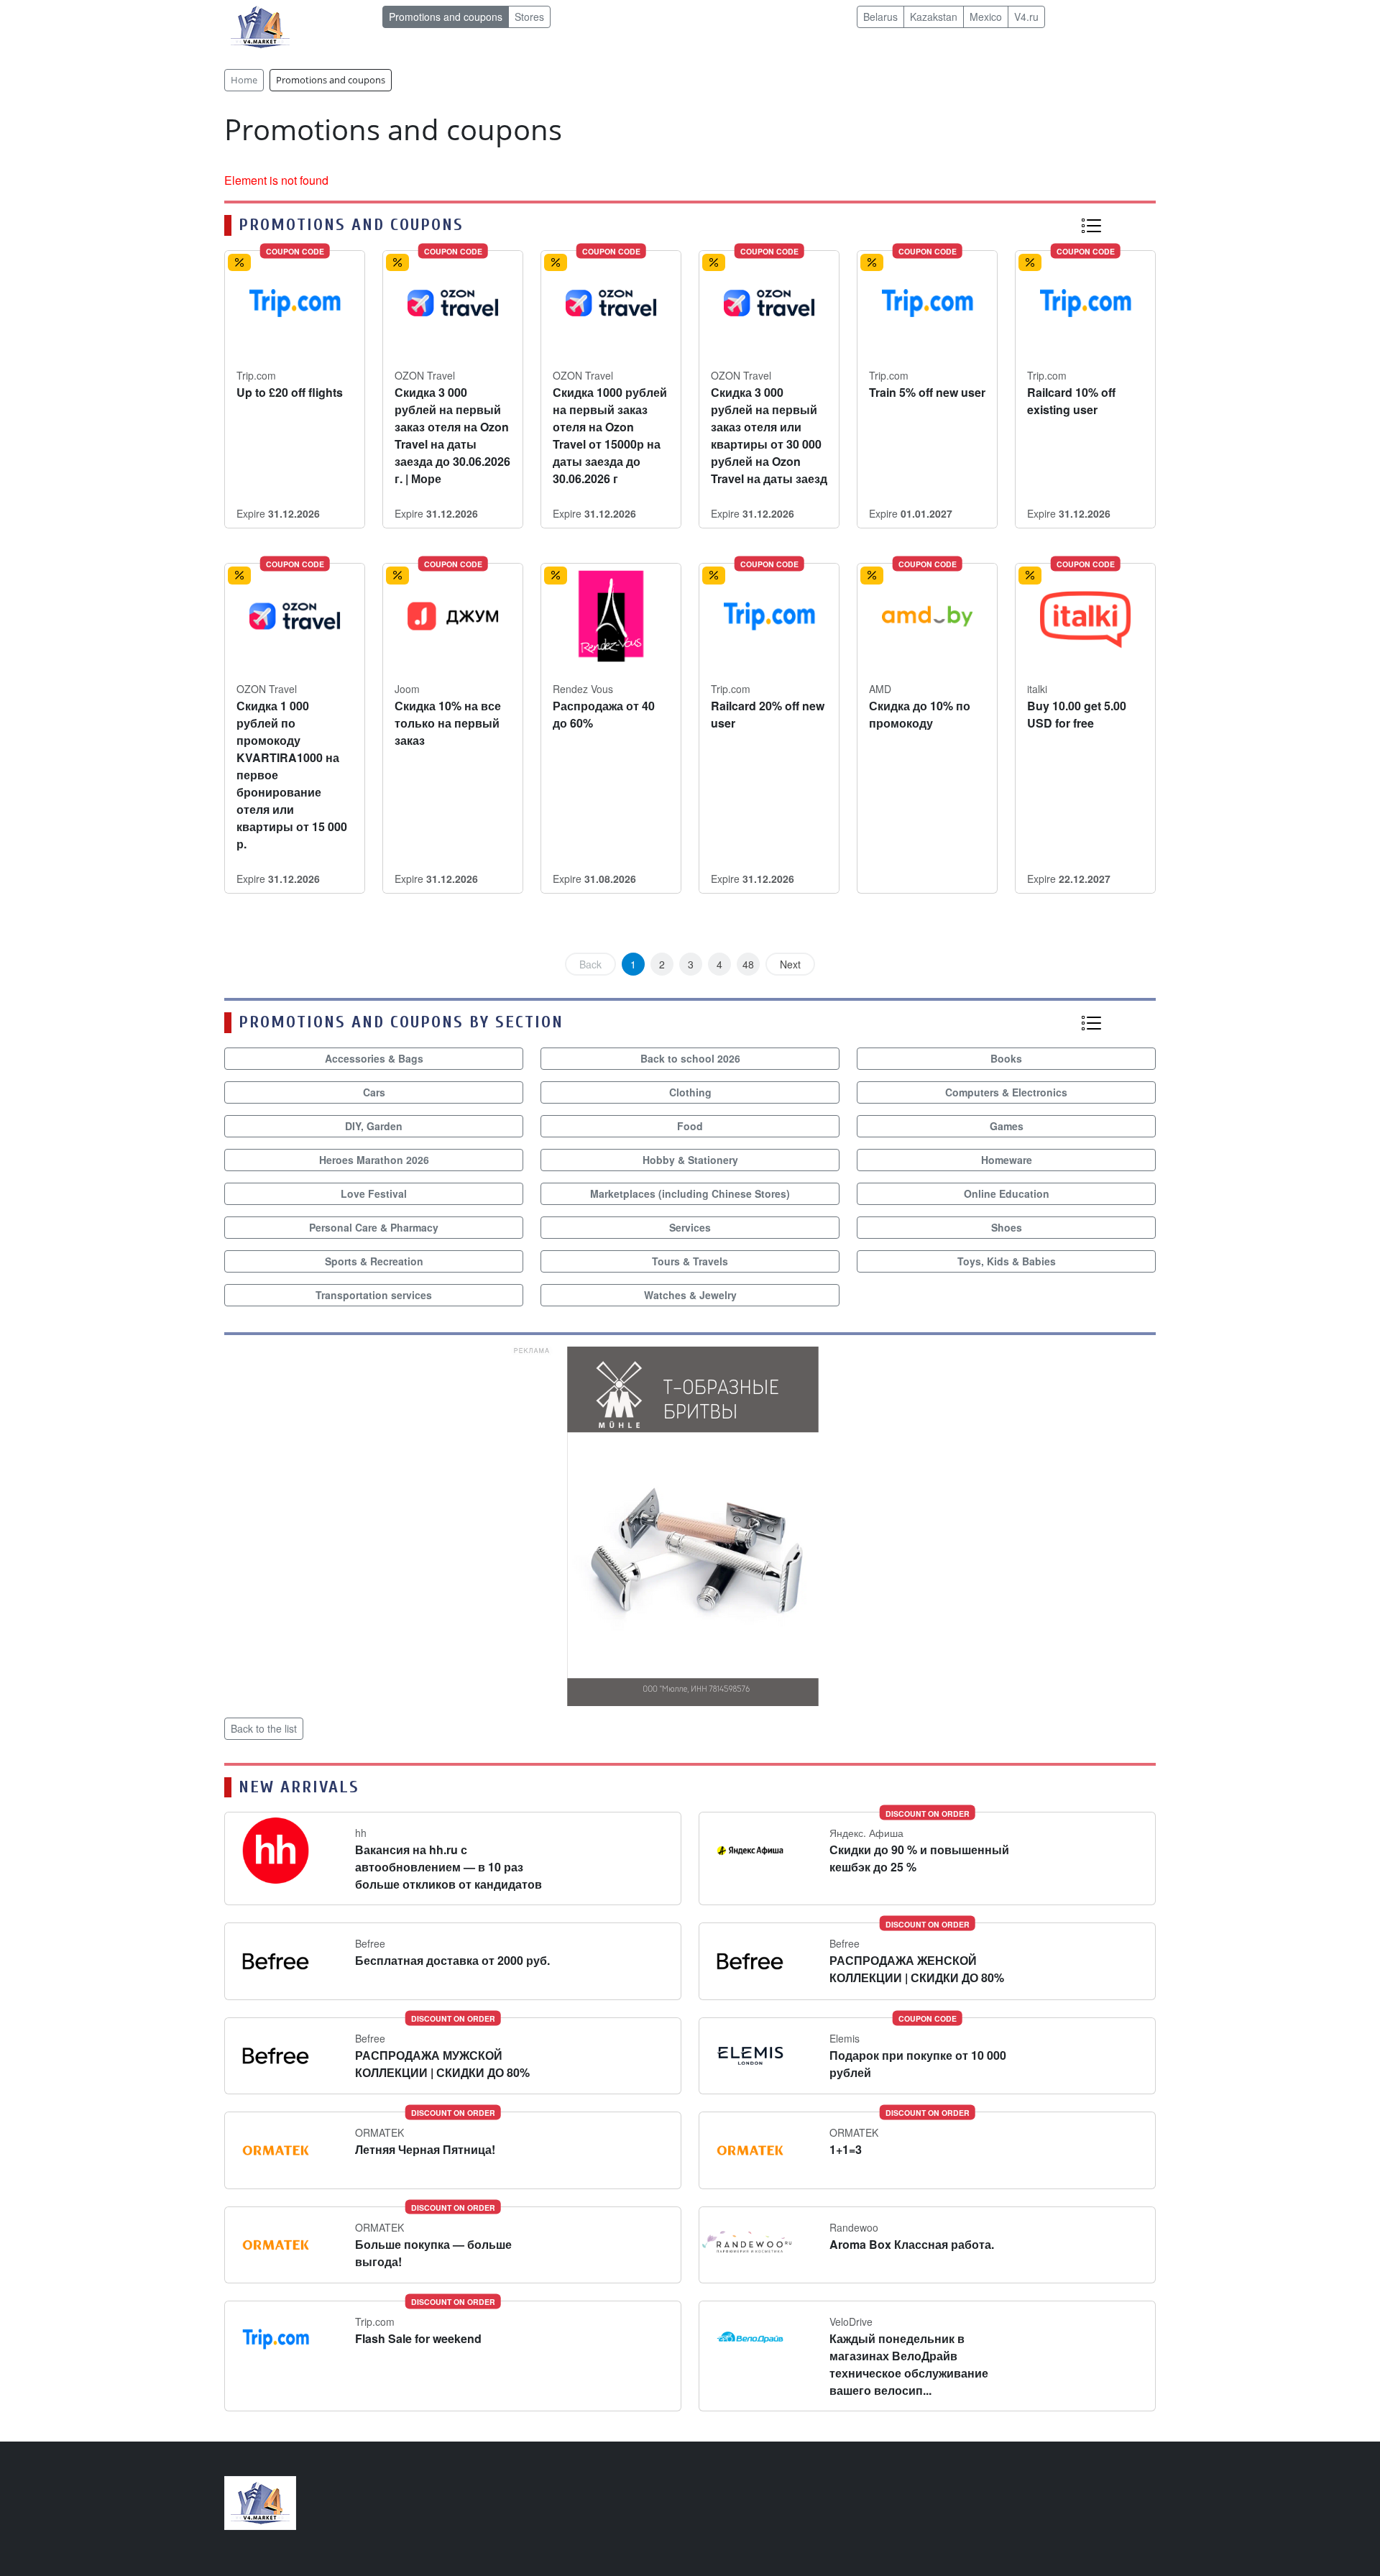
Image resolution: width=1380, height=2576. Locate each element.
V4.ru (1026, 17)
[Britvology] (690, 1525)
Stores (529, 17)
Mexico (986, 17)
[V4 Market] (260, 2502)
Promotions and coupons (446, 17)
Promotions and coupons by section (401, 1022)
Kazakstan (934, 17)
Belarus (880, 17)
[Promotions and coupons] (1091, 225)
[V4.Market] (260, 26)
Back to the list (264, 1728)
